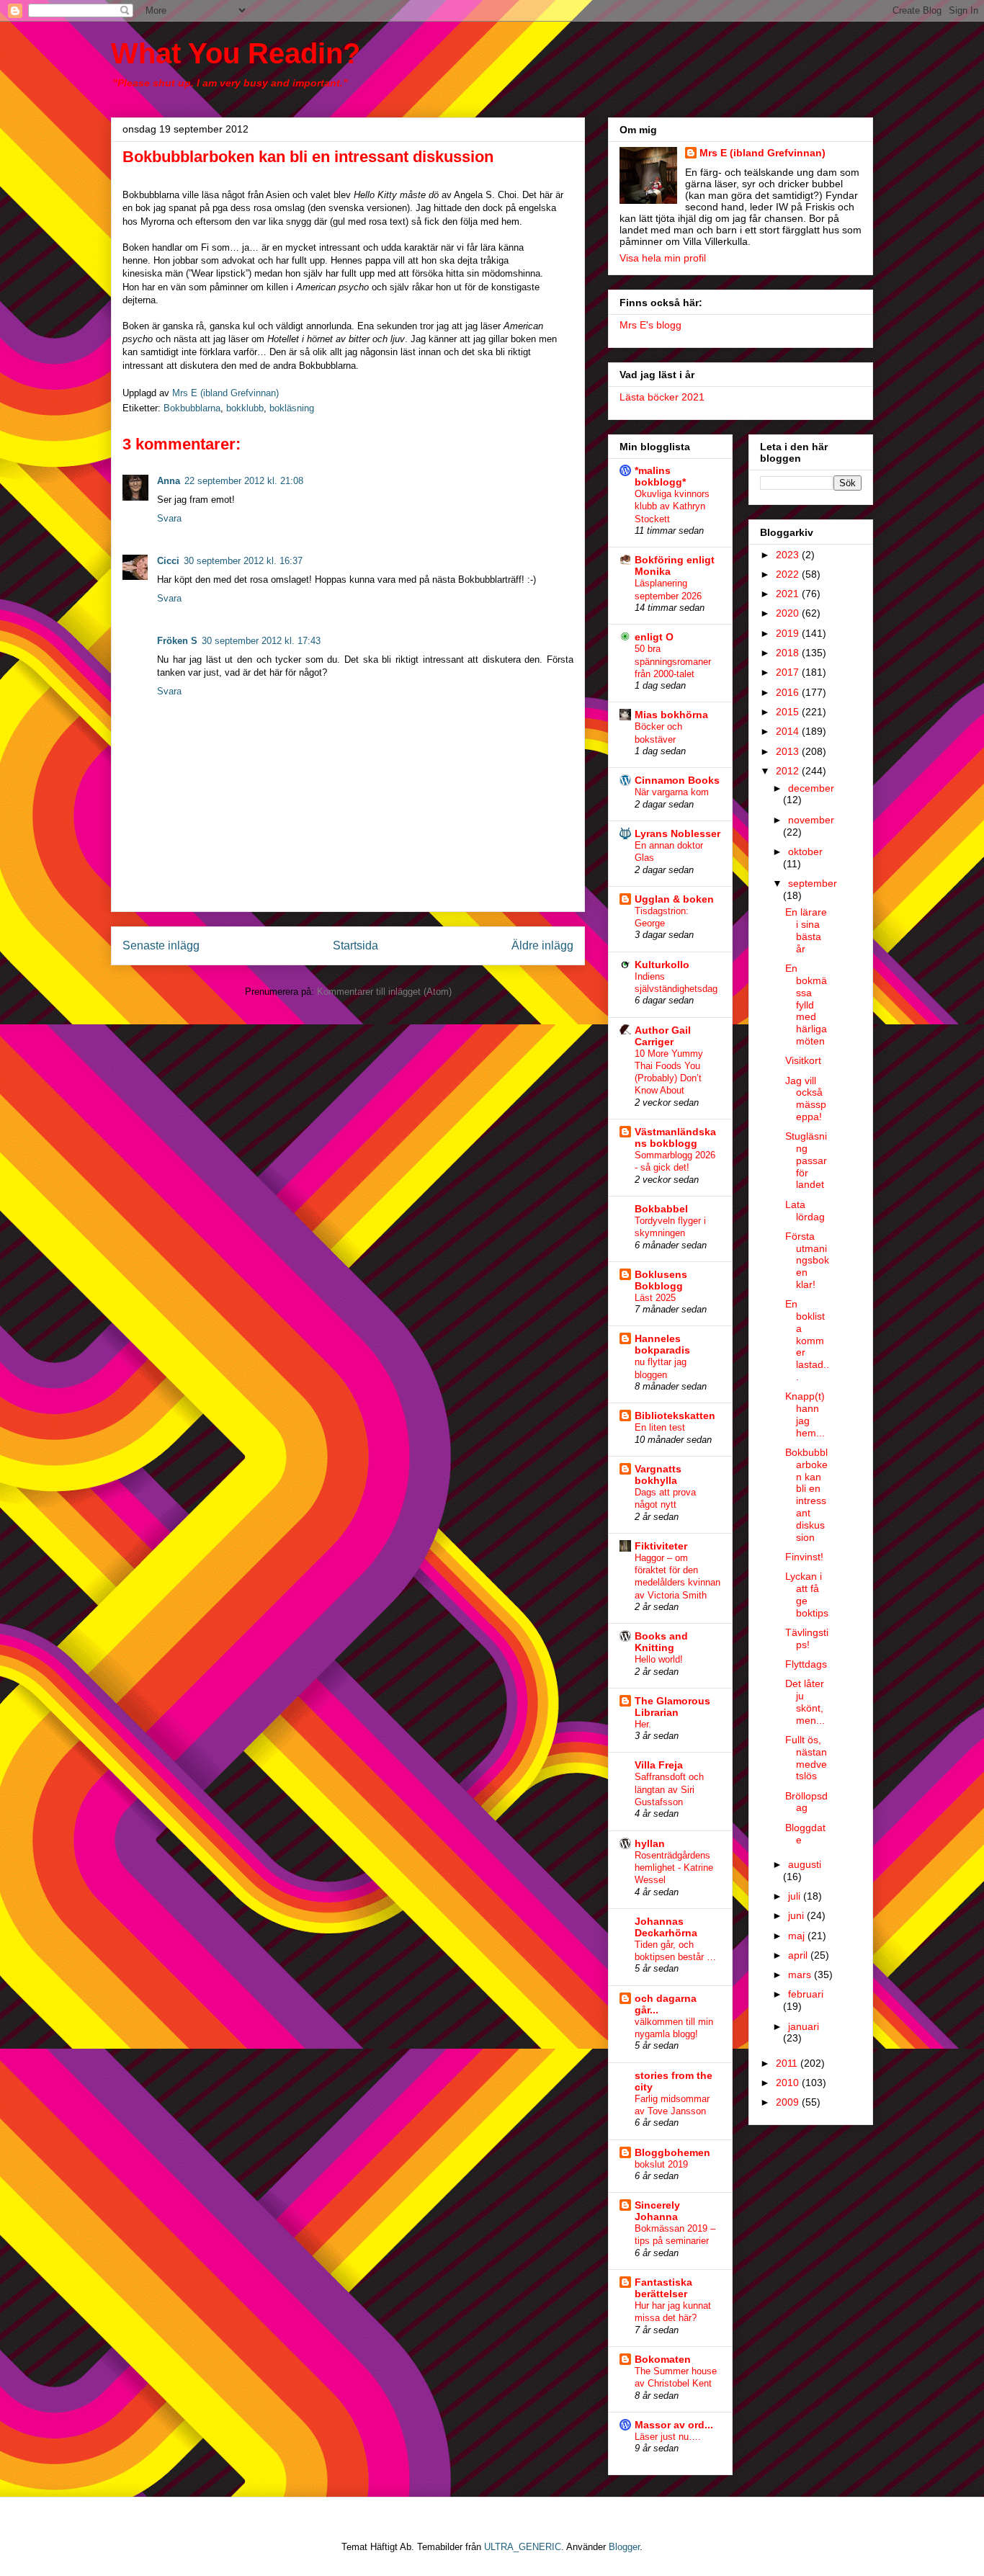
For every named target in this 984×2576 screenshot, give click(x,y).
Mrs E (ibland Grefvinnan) (762, 153)
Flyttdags (806, 1664)
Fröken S (177, 641)
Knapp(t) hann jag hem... (805, 1414)
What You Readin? (236, 53)
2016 (789, 692)
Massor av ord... (674, 2425)
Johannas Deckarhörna (666, 1927)
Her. (643, 1724)
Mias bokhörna (671, 715)
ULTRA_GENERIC (523, 2547)
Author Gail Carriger (663, 1036)
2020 (789, 613)
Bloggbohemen (672, 2152)
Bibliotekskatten (675, 1416)
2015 (789, 712)
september (813, 883)
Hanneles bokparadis (662, 1344)
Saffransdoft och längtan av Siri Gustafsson (669, 1789)
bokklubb (245, 408)
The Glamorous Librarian (672, 1707)
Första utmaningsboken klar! (807, 1260)
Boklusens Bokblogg (661, 1280)
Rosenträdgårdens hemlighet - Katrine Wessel (674, 1868)
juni (797, 1915)
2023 (789, 555)
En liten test (660, 1427)
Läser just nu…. (668, 2437)
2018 (789, 653)
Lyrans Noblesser (677, 833)
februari (806, 1994)
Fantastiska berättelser (663, 2288)
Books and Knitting (661, 1642)
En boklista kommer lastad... (807, 1340)
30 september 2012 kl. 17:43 (261, 641)
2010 (789, 2083)
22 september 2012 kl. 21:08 (244, 481)
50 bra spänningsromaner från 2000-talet (673, 661)
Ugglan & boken (674, 899)
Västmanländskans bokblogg (675, 1137)
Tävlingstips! (807, 1638)
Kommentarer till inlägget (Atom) (384, 992)
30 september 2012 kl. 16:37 (243, 561)
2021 (789, 594)
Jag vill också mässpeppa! (806, 1099)
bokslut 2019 (661, 2164)
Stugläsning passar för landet (806, 1160)
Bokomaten (663, 2359)
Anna (169, 481)
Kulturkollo (662, 965)
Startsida (355, 945)
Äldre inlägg (542, 945)
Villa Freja (659, 1765)
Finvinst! (804, 1557)
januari (804, 2026)
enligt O (654, 637)
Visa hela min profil (663, 258)
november (811, 820)
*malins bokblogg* (660, 476)
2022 (789, 574)
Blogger (624, 2547)
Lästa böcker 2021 (662, 397)
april (799, 1955)
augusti (805, 1864)
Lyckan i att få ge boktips (807, 1594)
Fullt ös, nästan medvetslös (806, 1758)
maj (798, 1936)
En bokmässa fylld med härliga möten (806, 1005)
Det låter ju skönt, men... (805, 1701)
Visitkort (803, 1060)
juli (796, 1896)
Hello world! (659, 1659)
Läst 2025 (655, 1298)
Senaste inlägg (161, 945)
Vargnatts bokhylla (658, 1475)
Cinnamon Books (677, 780)
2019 (789, 633)
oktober (805, 851)
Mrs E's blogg (650, 325)
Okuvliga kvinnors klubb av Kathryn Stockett (672, 506)
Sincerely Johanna (657, 2211)
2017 (789, 672)
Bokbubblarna (192, 408)
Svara (169, 518)
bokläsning (292, 408)
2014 (789, 731)
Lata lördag (805, 1211)
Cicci (168, 561)
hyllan (650, 1843)
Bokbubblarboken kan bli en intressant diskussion (806, 1495)
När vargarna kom (672, 792)
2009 (789, 2102)
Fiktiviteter (661, 1546)
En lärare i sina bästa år (806, 930)
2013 (789, 751)
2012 (789, 771)
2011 (788, 2063)
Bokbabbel (661, 1209)
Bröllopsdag (806, 1802)
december (811, 788)
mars (801, 1975)
